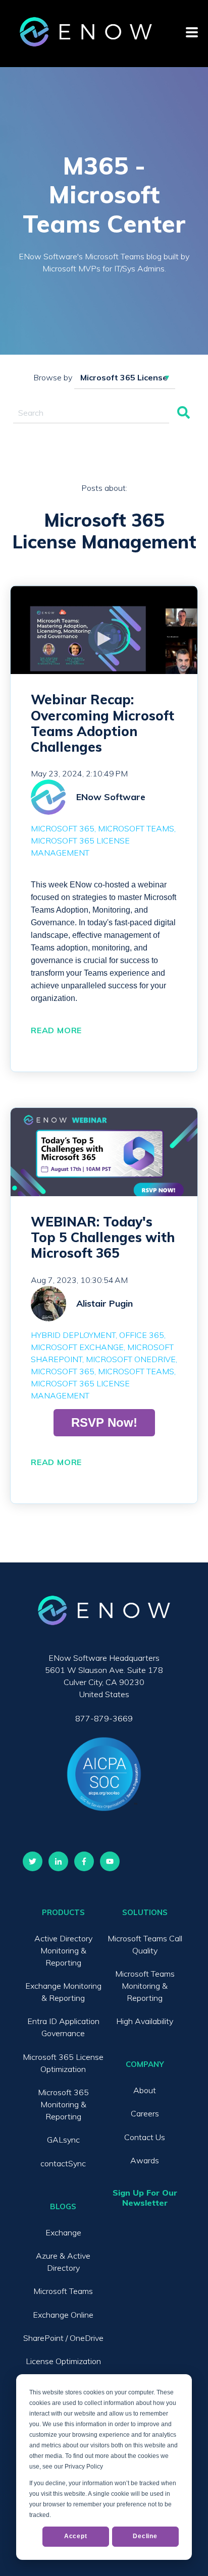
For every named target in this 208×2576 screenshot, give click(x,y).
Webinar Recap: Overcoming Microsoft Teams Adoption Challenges (102, 723)
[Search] (184, 413)
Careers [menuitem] (145, 2113)
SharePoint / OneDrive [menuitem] (63, 2338)
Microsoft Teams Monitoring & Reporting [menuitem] (145, 1986)
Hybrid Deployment (73, 1335)
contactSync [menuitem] (63, 2163)
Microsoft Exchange (77, 1347)
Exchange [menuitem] (63, 2232)
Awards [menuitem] (145, 2160)
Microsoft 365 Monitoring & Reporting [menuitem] (63, 2104)
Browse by (53, 377)
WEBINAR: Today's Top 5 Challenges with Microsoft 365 (103, 1237)
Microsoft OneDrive (131, 1359)
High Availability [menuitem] (145, 2021)
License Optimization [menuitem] (63, 2361)
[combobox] (91, 413)
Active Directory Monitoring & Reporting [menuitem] (63, 1950)
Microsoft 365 (63, 828)
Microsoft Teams (136, 828)
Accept (76, 2536)
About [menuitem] (145, 2090)
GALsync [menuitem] (63, 2140)
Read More (56, 1030)
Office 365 (142, 1335)
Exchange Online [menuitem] (63, 2315)
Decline (145, 2536)
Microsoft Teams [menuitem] (63, 2291)
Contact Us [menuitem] (145, 2137)
